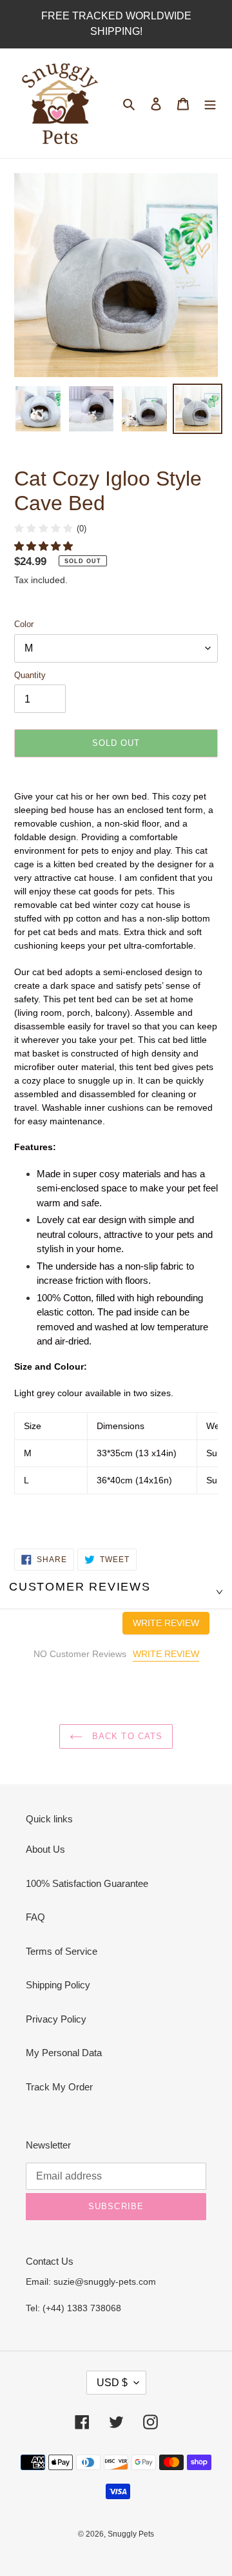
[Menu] (210, 104)
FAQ (35, 1917)
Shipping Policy (58, 1985)
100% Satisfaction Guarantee (87, 1883)
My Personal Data (64, 2053)
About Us (45, 1849)
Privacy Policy (56, 2019)
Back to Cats (126, 1736)
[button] (45, 546)
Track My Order (59, 2087)
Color (24, 624)
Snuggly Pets (131, 2534)
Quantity (30, 675)
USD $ (112, 2383)
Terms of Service (62, 1951)
